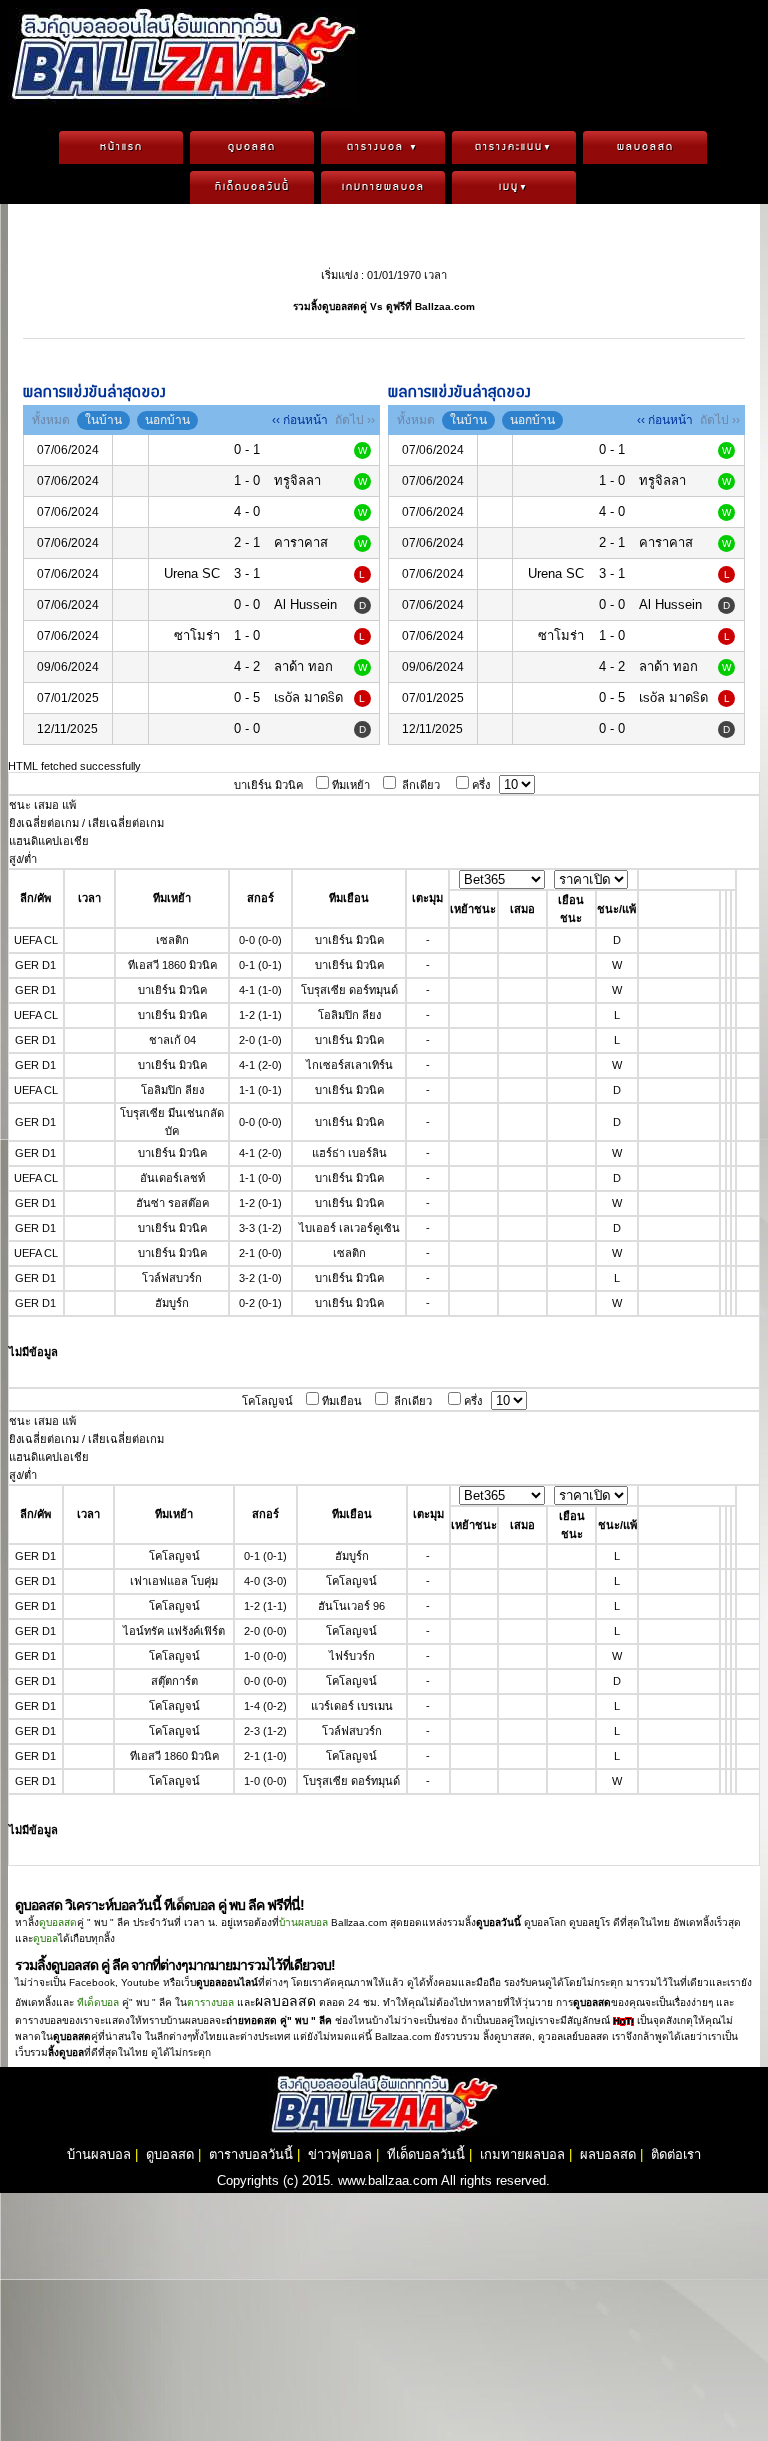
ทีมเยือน (342, 1401)
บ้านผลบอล (303, 1922)
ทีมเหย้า (351, 785)
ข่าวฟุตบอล (340, 2154)
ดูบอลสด (252, 147)
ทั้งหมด (51, 420)
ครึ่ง (481, 785)
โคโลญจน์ (267, 1401)
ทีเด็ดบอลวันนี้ (252, 187)
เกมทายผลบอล (383, 187)
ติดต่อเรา (676, 2154)
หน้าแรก (121, 147)
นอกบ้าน (167, 420)
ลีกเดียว (421, 785)
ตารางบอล (383, 147)
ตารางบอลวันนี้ (251, 2154)
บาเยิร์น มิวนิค (268, 785)
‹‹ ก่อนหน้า (300, 420)
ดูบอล (45, 1938)
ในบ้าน (103, 420)
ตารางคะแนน (514, 147)
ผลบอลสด (645, 147)
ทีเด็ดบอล (98, 2002)
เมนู (514, 187)
